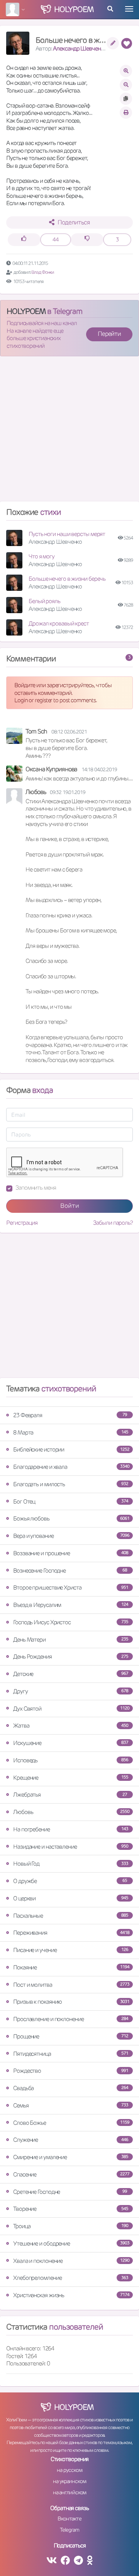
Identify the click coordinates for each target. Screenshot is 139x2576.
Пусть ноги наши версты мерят (67, 534)
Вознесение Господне (70, 1570)
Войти (70, 1206)
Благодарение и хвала (71, 1467)
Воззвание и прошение (71, 1553)
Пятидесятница (71, 2054)
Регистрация (22, 1223)
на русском (69, 2470)
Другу (71, 1691)
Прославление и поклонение (71, 2019)
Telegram (69, 2530)
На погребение (71, 1829)
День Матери (71, 1640)
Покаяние (71, 1967)
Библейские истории (71, 1449)
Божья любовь (71, 1518)
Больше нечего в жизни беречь (67, 579)
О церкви (71, 1898)
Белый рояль (44, 601)
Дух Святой (71, 1709)
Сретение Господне (70, 2192)
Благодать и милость (71, 1484)
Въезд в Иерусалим (71, 1605)
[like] (24, 240)
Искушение (71, 1743)
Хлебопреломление (71, 2278)
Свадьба (71, 2088)
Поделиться (74, 222)
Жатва (71, 1725)
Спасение (71, 2174)
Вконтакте (69, 2519)
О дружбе (70, 1881)
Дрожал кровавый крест (59, 623)
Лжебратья (70, 1795)
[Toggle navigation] (129, 9)
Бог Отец (71, 1501)
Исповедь (71, 1760)
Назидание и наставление (71, 1847)
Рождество (71, 2071)
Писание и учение (71, 1950)
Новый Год (71, 1864)
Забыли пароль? (113, 1223)
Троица (71, 2226)
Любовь (71, 1812)
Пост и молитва (71, 1985)
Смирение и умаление (71, 2157)
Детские (71, 1674)
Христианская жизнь (71, 2295)
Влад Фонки (43, 272)
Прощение (71, 2036)
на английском (70, 2492)
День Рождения (71, 1656)
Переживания (71, 1933)
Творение (71, 2209)
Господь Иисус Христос (71, 1622)
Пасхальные (71, 1916)
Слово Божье (71, 2123)
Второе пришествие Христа (71, 1587)
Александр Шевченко (80, 48)
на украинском (69, 2481)
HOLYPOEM (26, 311)
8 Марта (71, 1432)
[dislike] (87, 240)
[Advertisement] (69, 432)
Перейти (109, 334)
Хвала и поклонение (71, 2261)
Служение (71, 2140)
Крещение (71, 1778)
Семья (71, 2105)
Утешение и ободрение (71, 2243)
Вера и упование (71, 1536)
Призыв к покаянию (71, 2002)
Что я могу (42, 556)
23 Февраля (70, 1415)
